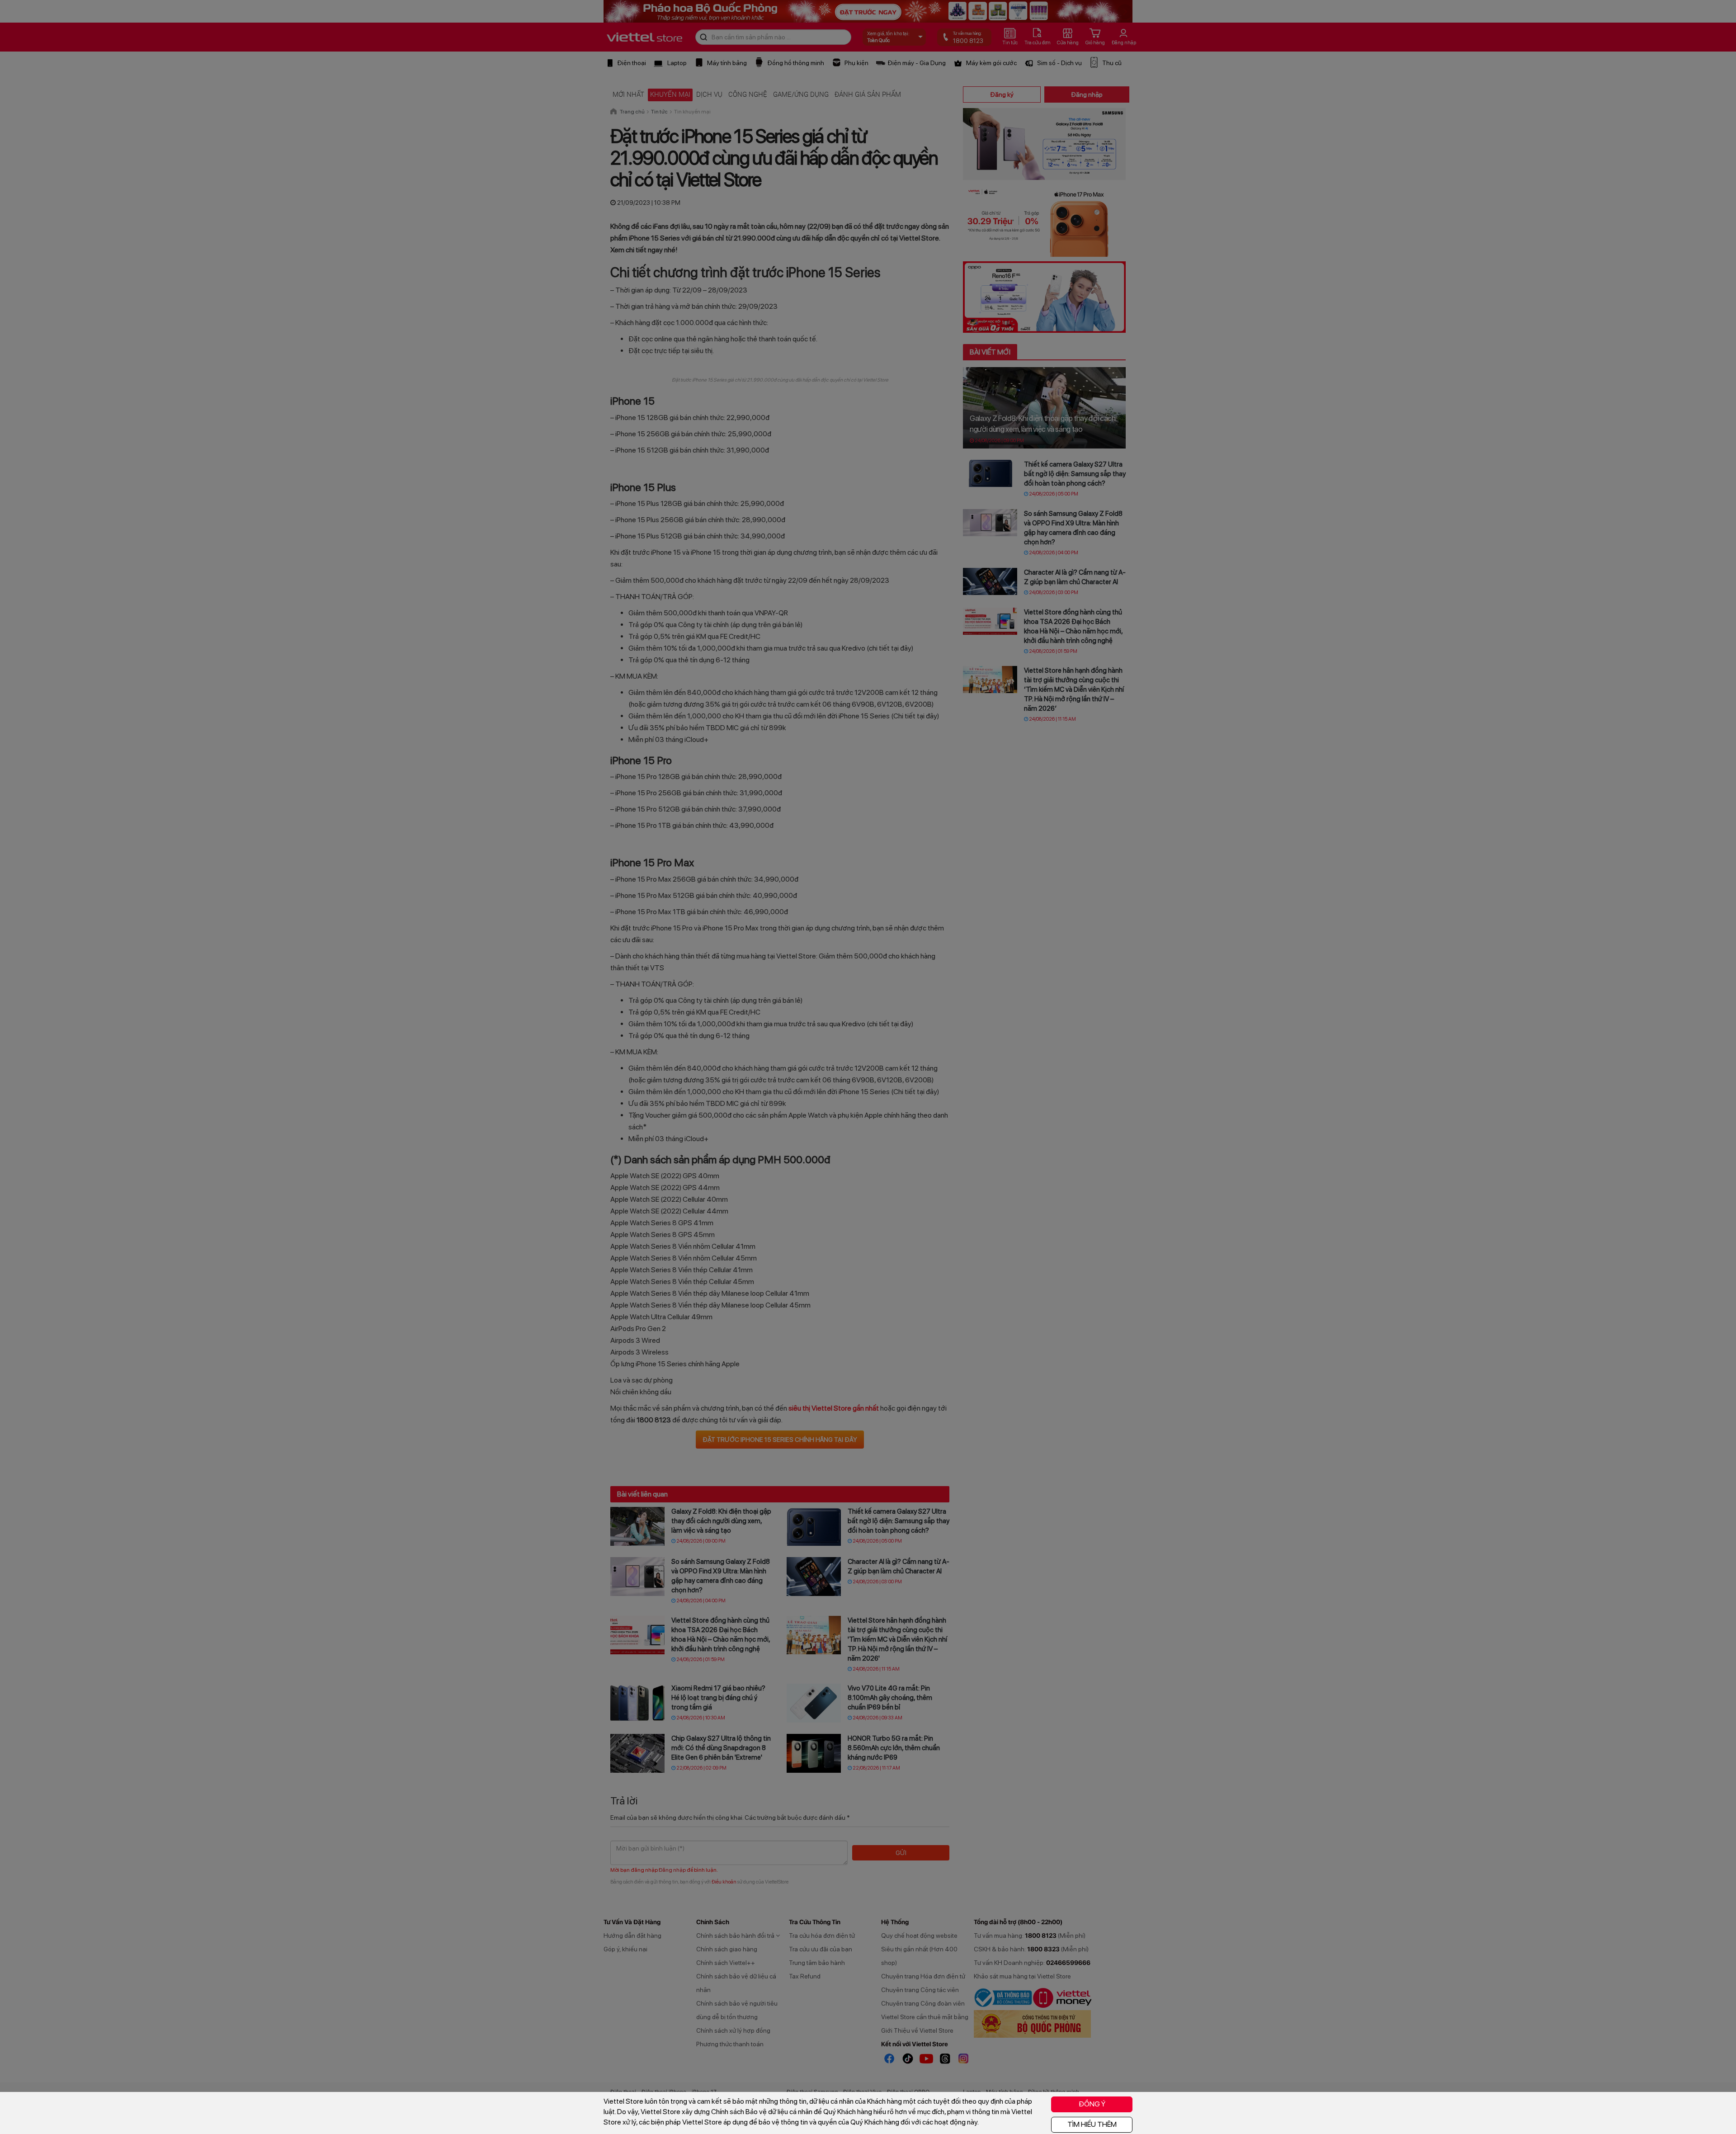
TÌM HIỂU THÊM (1092, 2124)
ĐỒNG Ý (1092, 2104)
